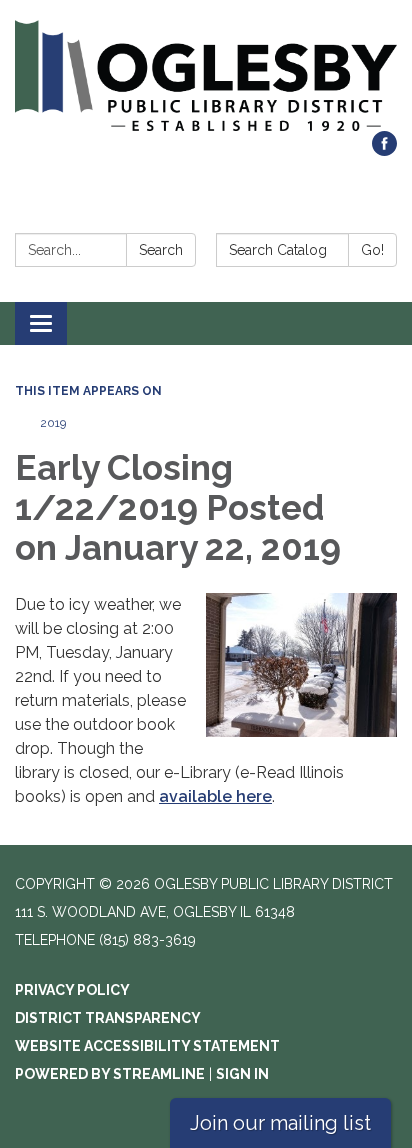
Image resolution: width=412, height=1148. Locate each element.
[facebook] (384, 150)
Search (161, 250)
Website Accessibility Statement (147, 1046)
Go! (372, 250)
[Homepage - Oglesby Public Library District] (206, 75)
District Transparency (108, 1018)
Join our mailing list (280, 1123)
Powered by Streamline (110, 1074)
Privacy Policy (72, 990)
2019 (53, 423)
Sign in (242, 1074)
